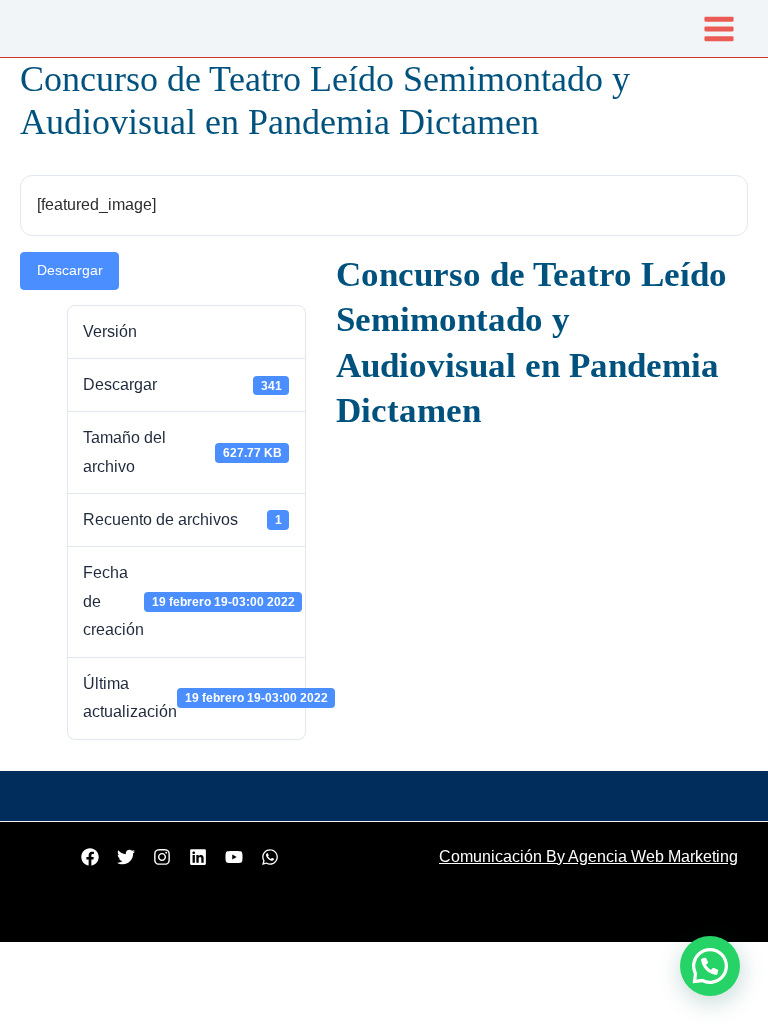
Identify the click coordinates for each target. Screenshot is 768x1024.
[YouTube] (234, 857)
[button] (710, 966)
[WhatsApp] (270, 857)
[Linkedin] (198, 857)
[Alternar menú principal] (719, 28)
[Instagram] (162, 857)
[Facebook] (90, 857)
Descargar (70, 270)
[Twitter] (126, 857)
